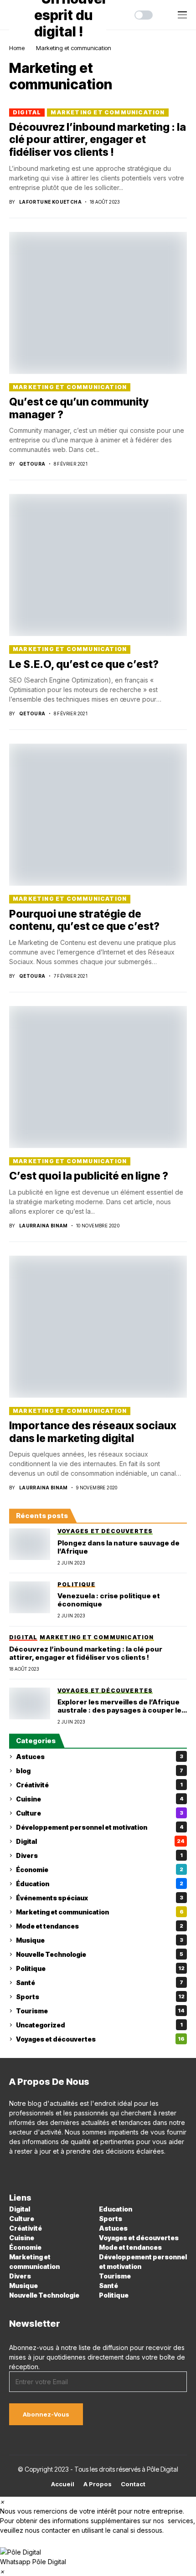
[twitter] (51, 2171)
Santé (100, 1983)
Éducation (100, 1884)
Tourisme (100, 2011)
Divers (99, 1855)
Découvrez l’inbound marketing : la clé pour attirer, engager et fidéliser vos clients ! (98, 140)
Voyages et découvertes (100, 2039)
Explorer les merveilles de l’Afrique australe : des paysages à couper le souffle (119, 1706)
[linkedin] (38, 2171)
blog (100, 1771)
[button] (98, 2556)
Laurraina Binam (44, 1226)
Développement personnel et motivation (100, 1827)
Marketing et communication (74, 48)
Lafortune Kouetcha (50, 202)
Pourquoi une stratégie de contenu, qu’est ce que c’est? (84, 920)
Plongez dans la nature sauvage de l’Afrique (119, 1547)
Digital (27, 112)
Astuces (100, 1757)
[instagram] (25, 2171)
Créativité (99, 1785)
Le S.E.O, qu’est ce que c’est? (84, 664)
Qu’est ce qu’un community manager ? (79, 408)
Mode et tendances (100, 1926)
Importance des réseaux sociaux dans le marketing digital (93, 1432)
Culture (100, 1813)
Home (17, 48)
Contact (133, 2484)
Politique (100, 1968)
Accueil (63, 2484)
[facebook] (12, 2171)
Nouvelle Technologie (100, 1954)
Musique (100, 1940)
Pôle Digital (162, 2469)
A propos (98, 2484)
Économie (100, 1870)
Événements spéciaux (100, 1898)
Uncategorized (99, 2025)
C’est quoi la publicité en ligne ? (89, 1176)
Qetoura (32, 464)
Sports (100, 1997)
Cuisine (100, 1799)
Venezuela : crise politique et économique (109, 1600)
